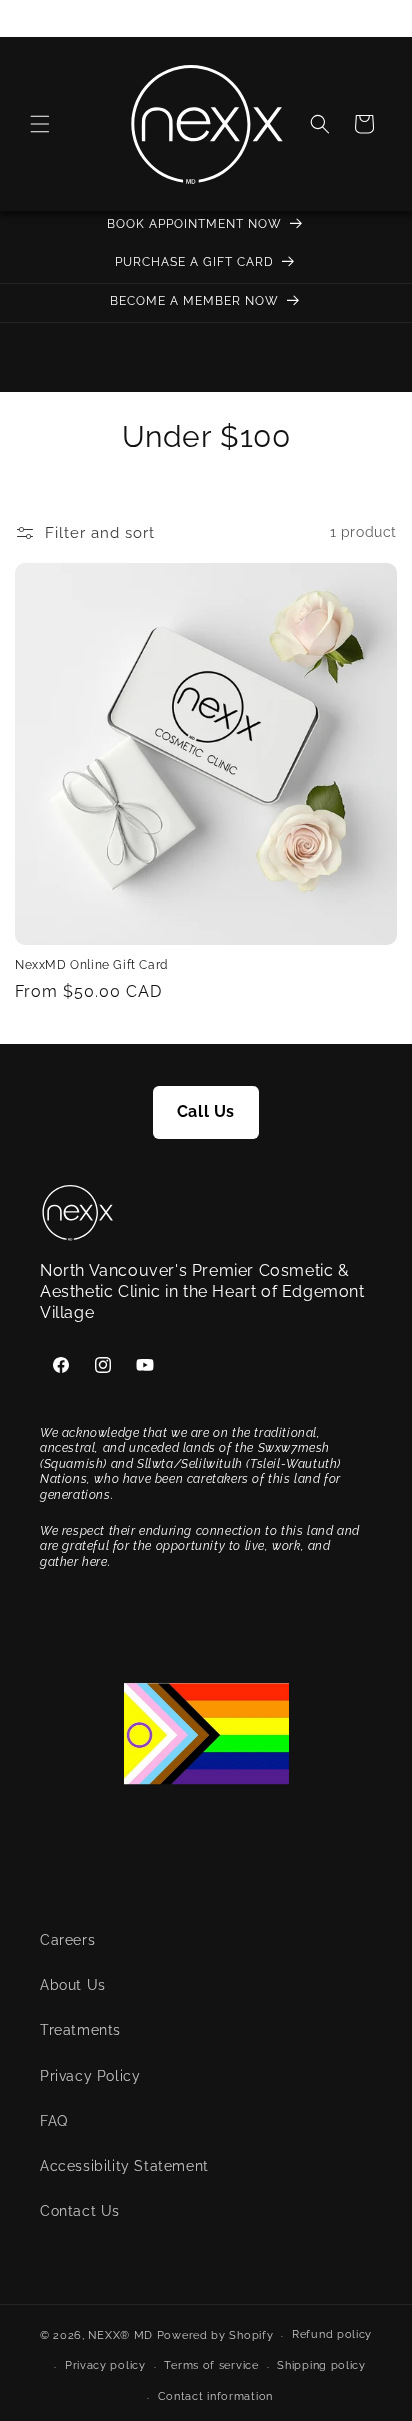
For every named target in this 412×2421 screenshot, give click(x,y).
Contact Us (80, 2211)
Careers (67, 1940)
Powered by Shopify (215, 2335)
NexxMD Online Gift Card (91, 965)
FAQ (54, 2121)
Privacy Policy (90, 2076)
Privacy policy (105, 2365)
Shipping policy (321, 2365)
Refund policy (332, 2334)
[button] (40, 124)
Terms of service (211, 2365)
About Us (73, 1985)
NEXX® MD (120, 2335)
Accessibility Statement (124, 2166)
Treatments (80, 2030)
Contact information (215, 2396)
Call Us (206, 1111)
